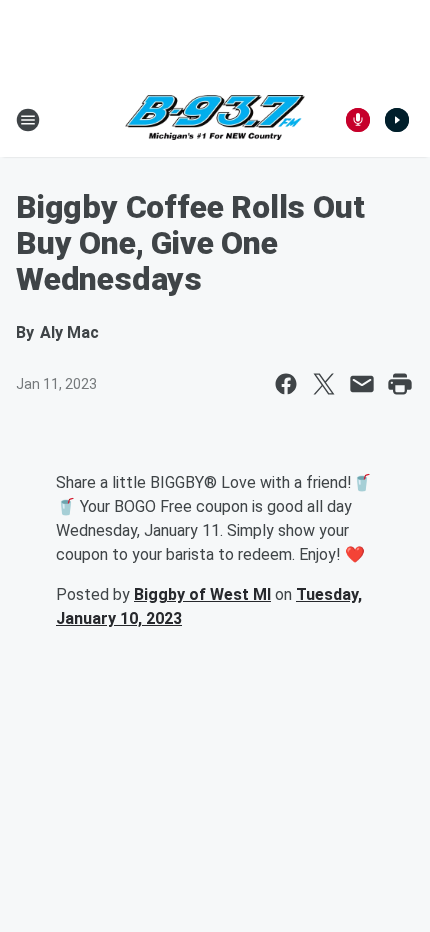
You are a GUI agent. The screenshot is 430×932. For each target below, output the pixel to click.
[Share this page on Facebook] (286, 384)
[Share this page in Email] (362, 384)
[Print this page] (400, 384)
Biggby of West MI (202, 594)
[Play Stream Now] (397, 120)
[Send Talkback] (358, 120)
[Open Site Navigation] (28, 120)
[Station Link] (215, 120)
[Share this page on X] (324, 384)
